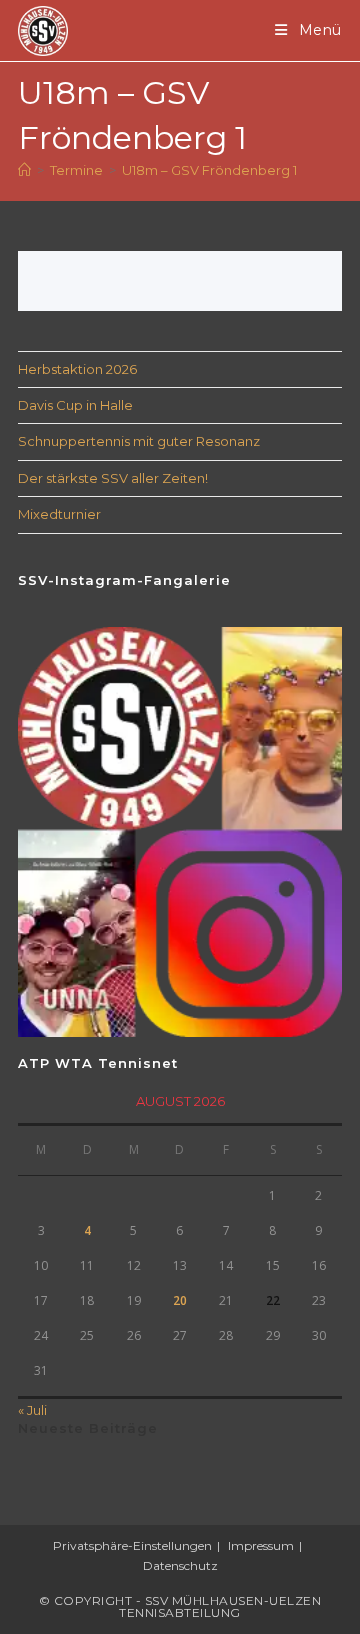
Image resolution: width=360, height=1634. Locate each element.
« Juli (32, 1410)
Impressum (261, 1545)
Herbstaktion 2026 (77, 369)
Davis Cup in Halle (75, 405)
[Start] (24, 170)
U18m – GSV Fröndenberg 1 (209, 170)
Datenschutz (180, 1565)
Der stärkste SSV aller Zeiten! (113, 478)
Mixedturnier (59, 514)
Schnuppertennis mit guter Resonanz (139, 441)
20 (180, 1300)
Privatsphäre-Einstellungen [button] (132, 1545)
